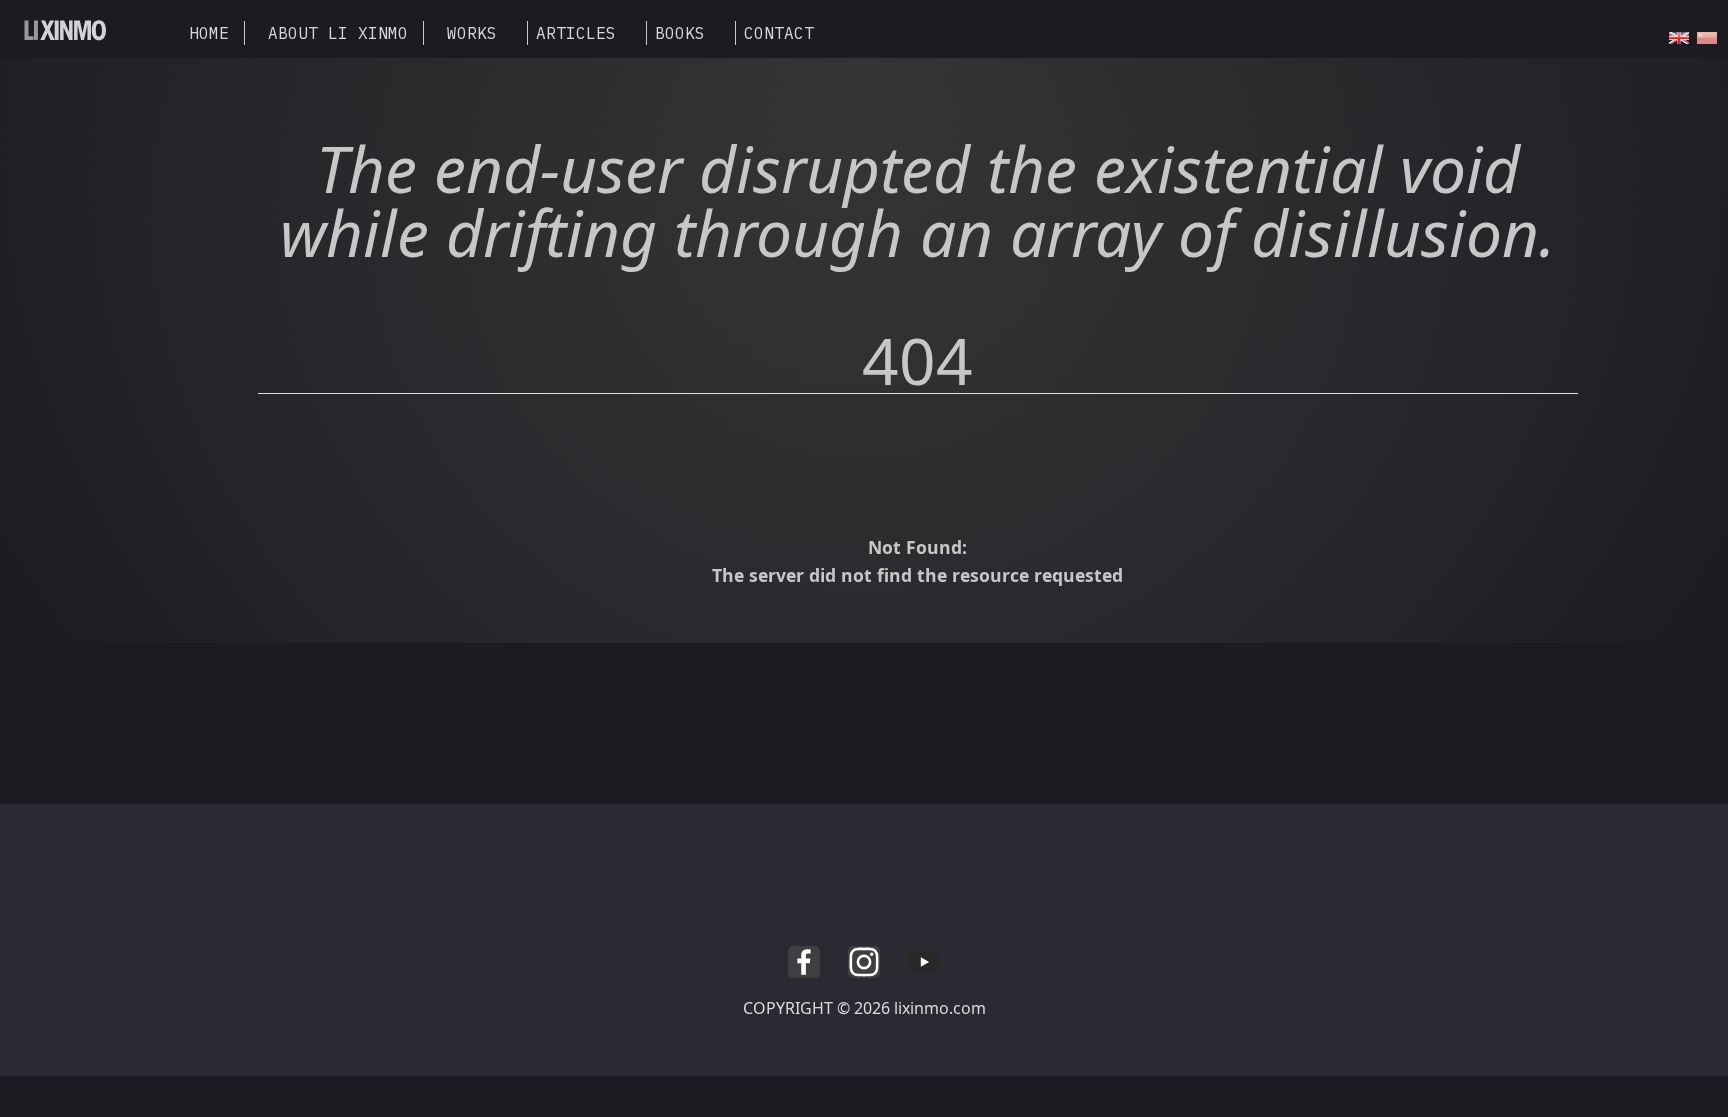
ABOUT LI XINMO (338, 33)
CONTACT (779, 33)
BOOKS (680, 33)
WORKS (472, 33)
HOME (209, 33)
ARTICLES (576, 33)
